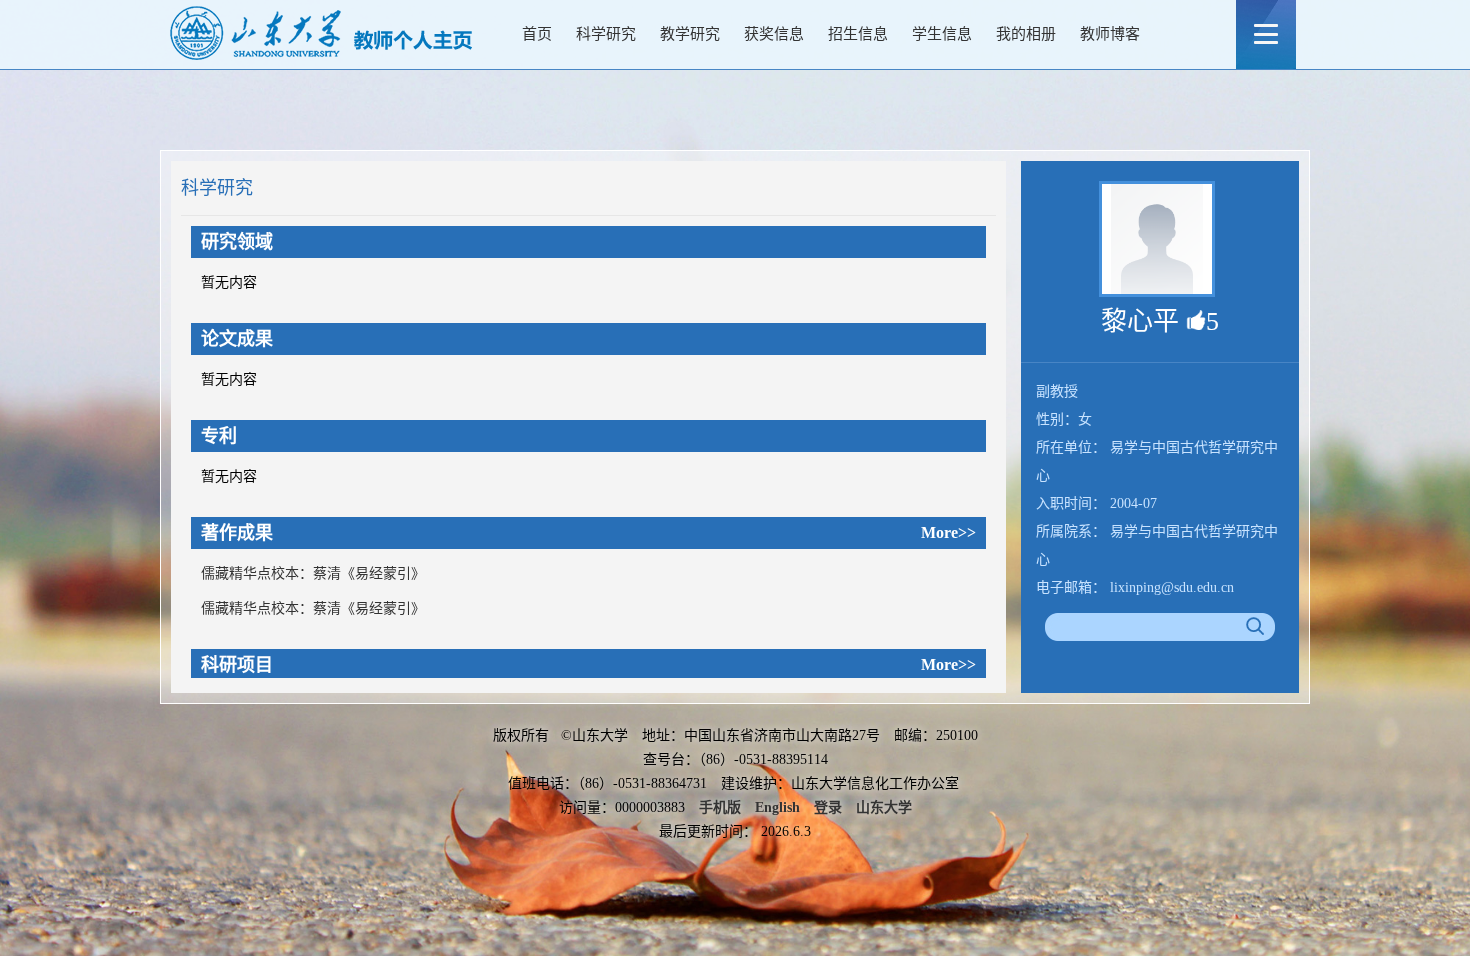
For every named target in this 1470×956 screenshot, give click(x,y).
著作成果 (237, 533)
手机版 (720, 807)
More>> (948, 532)
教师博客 (1110, 34)
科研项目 (237, 665)
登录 (828, 807)
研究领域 (237, 242)
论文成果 (237, 339)
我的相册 (1026, 34)
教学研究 (690, 34)
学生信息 (942, 34)
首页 (537, 34)
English (777, 807)
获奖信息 (774, 34)
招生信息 (858, 34)
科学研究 (606, 34)
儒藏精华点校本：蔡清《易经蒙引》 (313, 573)
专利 (219, 436)
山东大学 (884, 807)
